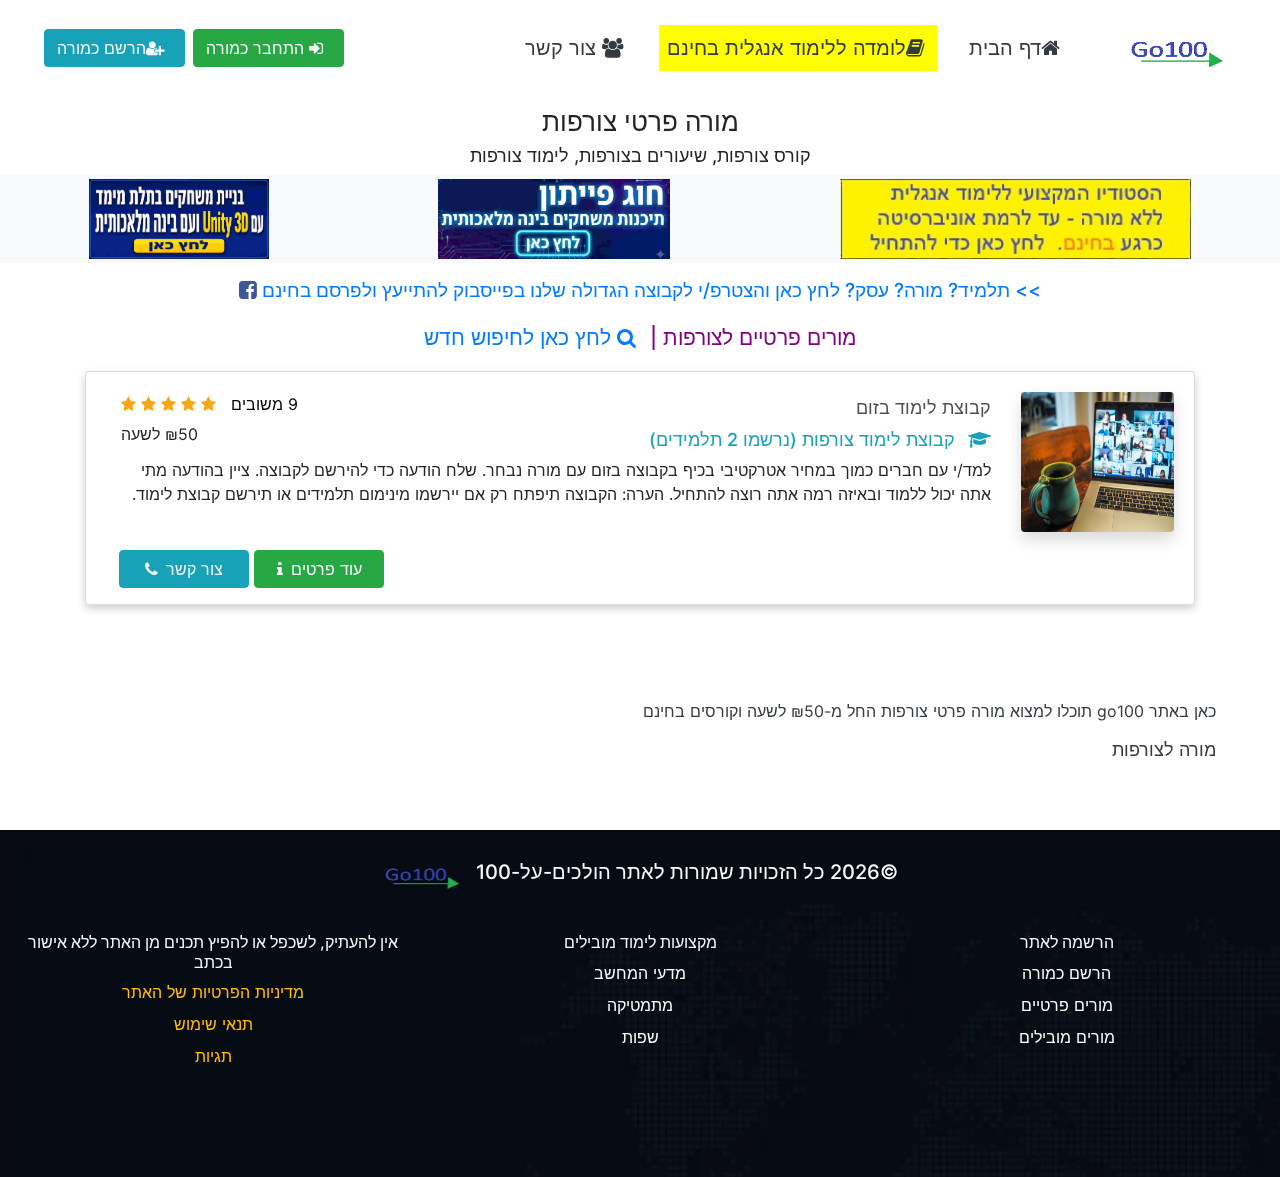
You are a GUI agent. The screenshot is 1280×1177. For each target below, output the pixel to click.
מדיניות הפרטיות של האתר (213, 992)
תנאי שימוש (213, 1024)
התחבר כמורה (257, 48)
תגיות (213, 1056)
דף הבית (1005, 48)
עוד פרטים (326, 569)
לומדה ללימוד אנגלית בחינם (786, 48)
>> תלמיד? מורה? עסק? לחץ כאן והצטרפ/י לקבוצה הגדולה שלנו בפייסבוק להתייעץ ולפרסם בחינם (649, 290)
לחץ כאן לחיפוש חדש (520, 337)
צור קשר (563, 48)
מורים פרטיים (1067, 1005)
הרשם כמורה (101, 48)
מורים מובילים (1067, 1037)
